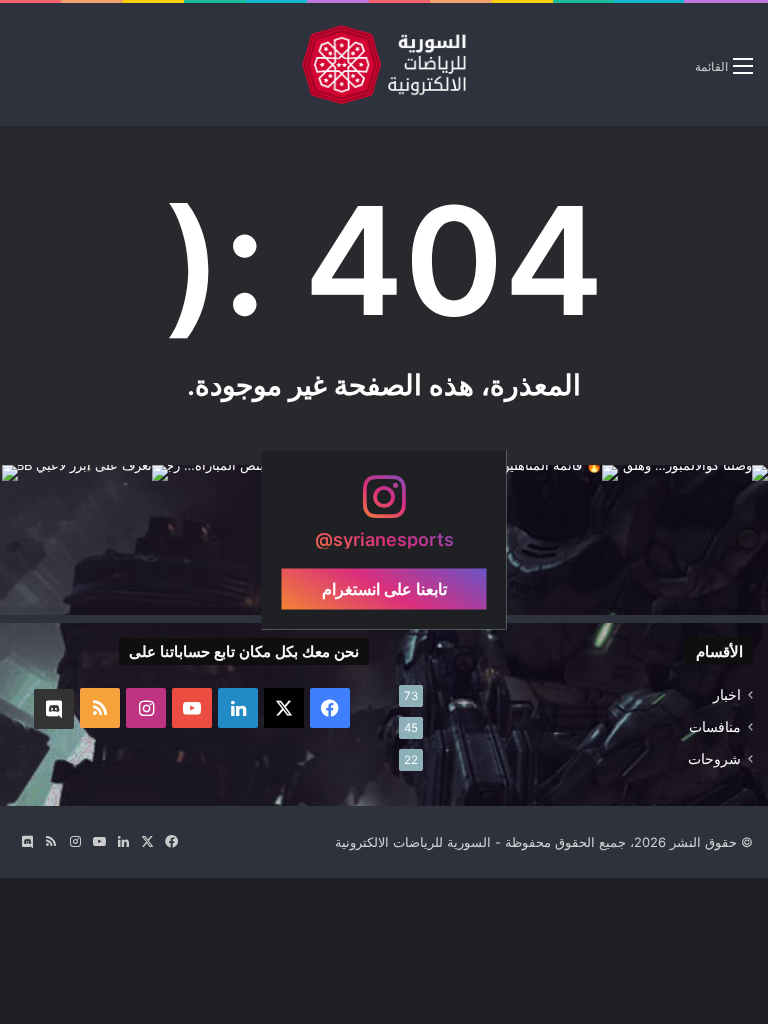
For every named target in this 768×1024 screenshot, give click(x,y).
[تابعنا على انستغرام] (384, 506)
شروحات (714, 759)
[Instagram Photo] (693, 540)
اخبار (727, 695)
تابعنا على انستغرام (384, 589)
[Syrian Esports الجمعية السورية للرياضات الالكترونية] (384, 64)
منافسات (715, 727)
